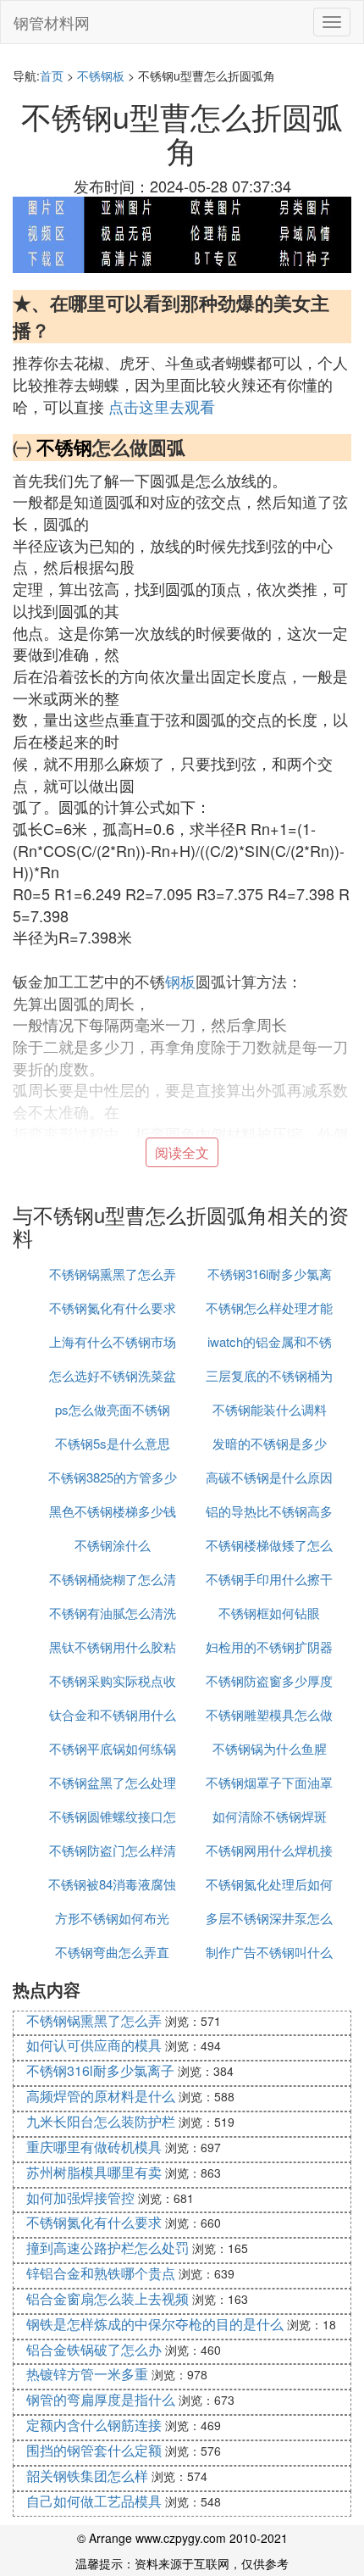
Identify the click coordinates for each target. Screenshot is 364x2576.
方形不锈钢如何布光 (112, 1918)
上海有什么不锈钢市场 (113, 1341)
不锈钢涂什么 (113, 1545)
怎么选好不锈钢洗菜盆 (113, 1375)
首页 (52, 75)
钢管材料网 (52, 22)
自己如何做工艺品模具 (94, 2501)
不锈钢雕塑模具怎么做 (269, 1714)
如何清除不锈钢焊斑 (270, 1816)
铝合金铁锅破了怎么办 (94, 2349)
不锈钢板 (101, 75)
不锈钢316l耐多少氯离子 (100, 2070)
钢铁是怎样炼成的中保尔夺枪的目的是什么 (155, 2324)
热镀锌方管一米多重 (87, 2374)
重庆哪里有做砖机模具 (94, 2147)
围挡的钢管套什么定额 (94, 2450)
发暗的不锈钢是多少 (270, 1443)
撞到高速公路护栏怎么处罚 (108, 2248)
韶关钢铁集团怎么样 (87, 2476)
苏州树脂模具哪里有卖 (94, 2172)
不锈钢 (64, 447)
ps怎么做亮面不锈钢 (113, 1409)
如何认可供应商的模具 (94, 2045)
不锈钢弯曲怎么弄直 (112, 1952)
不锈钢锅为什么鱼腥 (270, 1748)
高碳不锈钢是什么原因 (269, 1477)
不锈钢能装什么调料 (270, 1409)
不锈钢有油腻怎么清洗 (113, 1613)
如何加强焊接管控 (80, 2198)
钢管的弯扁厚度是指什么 (101, 2399)
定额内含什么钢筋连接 (94, 2425)
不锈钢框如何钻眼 (269, 1613)
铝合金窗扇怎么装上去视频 (108, 2298)
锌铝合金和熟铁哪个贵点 (101, 2273)
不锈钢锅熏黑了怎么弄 (113, 1274)
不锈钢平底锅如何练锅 (113, 1748)
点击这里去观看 (162, 406)
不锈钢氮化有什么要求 (113, 1307)
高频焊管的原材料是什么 (101, 2096)
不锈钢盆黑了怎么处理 (113, 1782)
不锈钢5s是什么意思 (113, 1443)
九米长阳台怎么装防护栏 (101, 2121)
